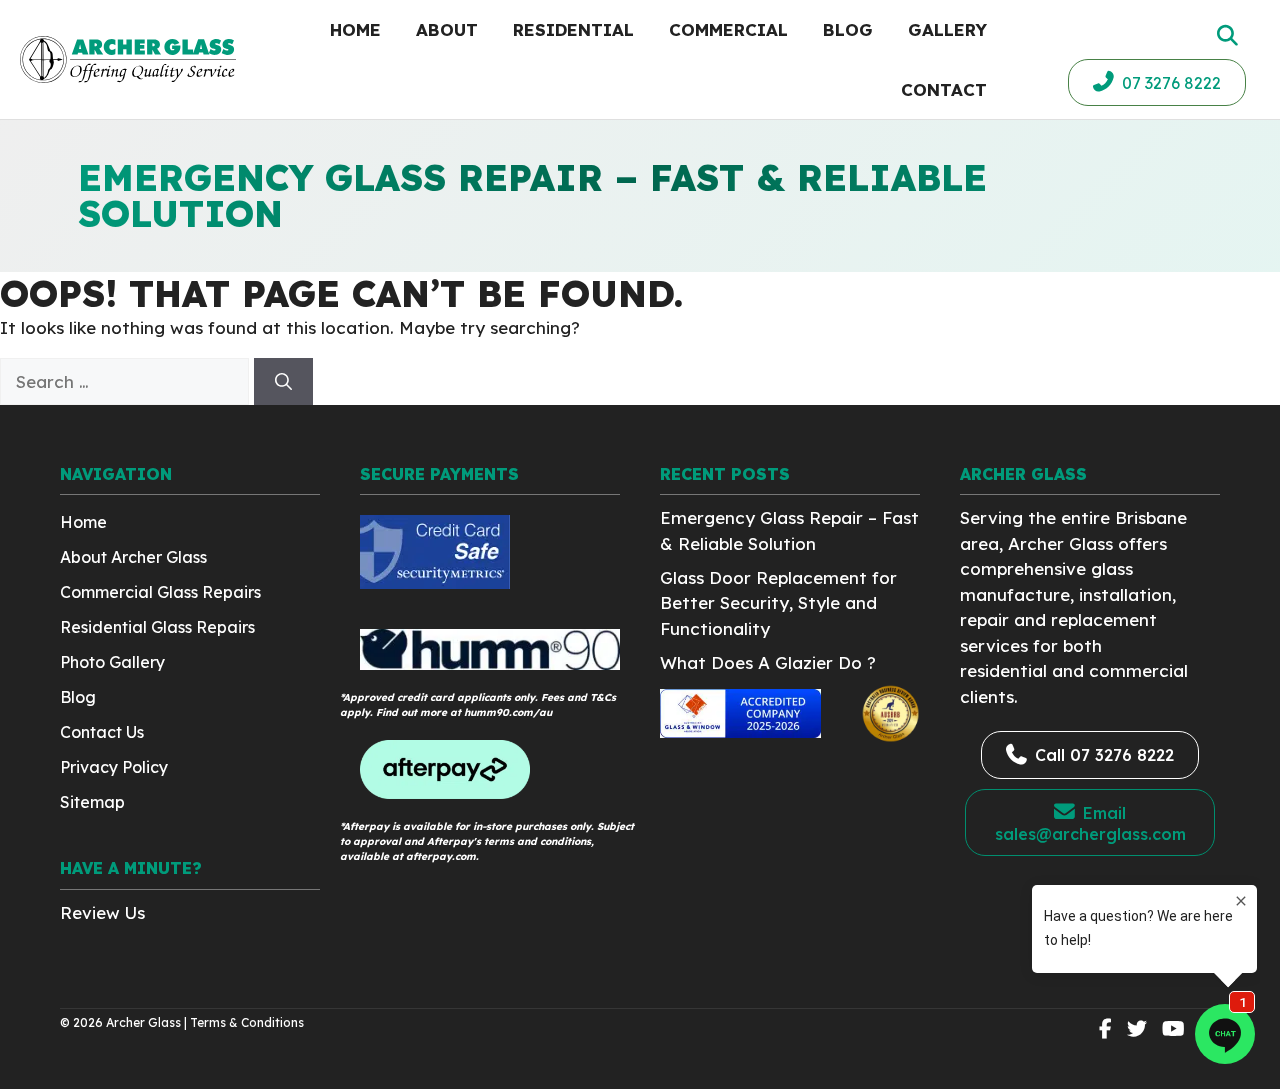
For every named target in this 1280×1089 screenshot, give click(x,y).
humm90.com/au (508, 712)
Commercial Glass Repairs (160, 592)
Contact (944, 89)
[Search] (283, 382)
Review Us (102, 912)
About (447, 29)
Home (355, 29)
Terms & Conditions (247, 1022)
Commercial (728, 29)
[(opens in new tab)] (435, 582)
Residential (573, 29)
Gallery (947, 29)
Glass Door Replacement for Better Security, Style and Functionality (778, 603)
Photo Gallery (112, 662)
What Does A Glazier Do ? (768, 662)
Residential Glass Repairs (157, 627)
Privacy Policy (114, 767)
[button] (1225, 35)
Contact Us (102, 732)
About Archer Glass (133, 557)
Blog (848, 29)
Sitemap (92, 802)
